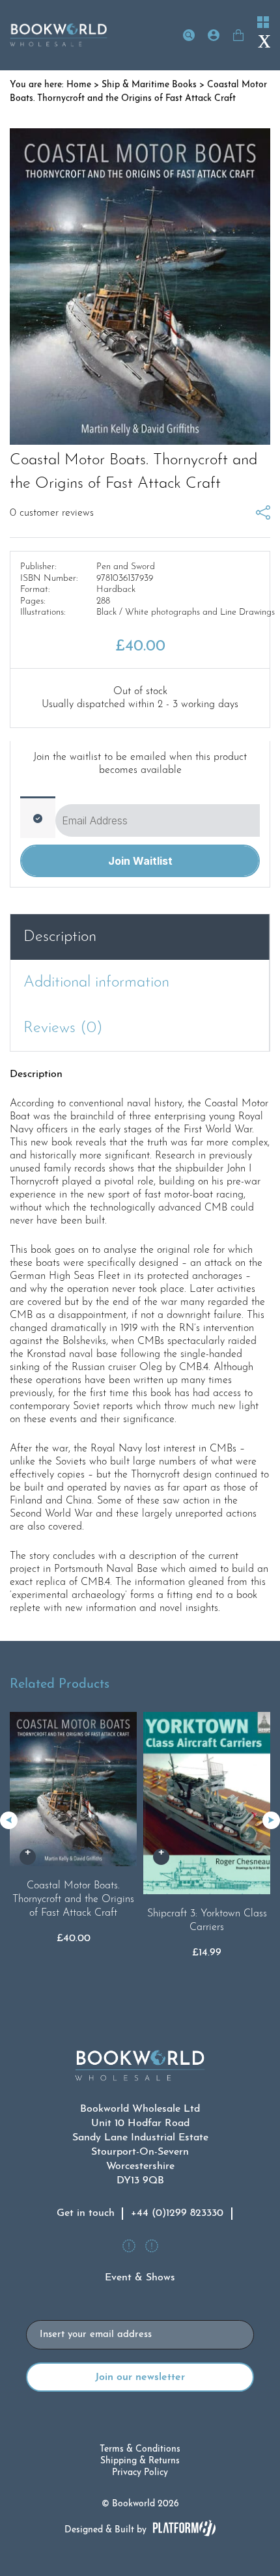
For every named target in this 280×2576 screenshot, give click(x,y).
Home (79, 85)
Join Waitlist (140, 861)
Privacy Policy (140, 2473)
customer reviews (52, 513)
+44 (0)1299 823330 (177, 2213)
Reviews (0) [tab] (63, 1028)
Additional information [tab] (96, 983)
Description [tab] (60, 937)
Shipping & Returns (140, 2461)
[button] (271, 1820)
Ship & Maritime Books (149, 85)
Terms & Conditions (140, 2449)
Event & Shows (140, 2278)
